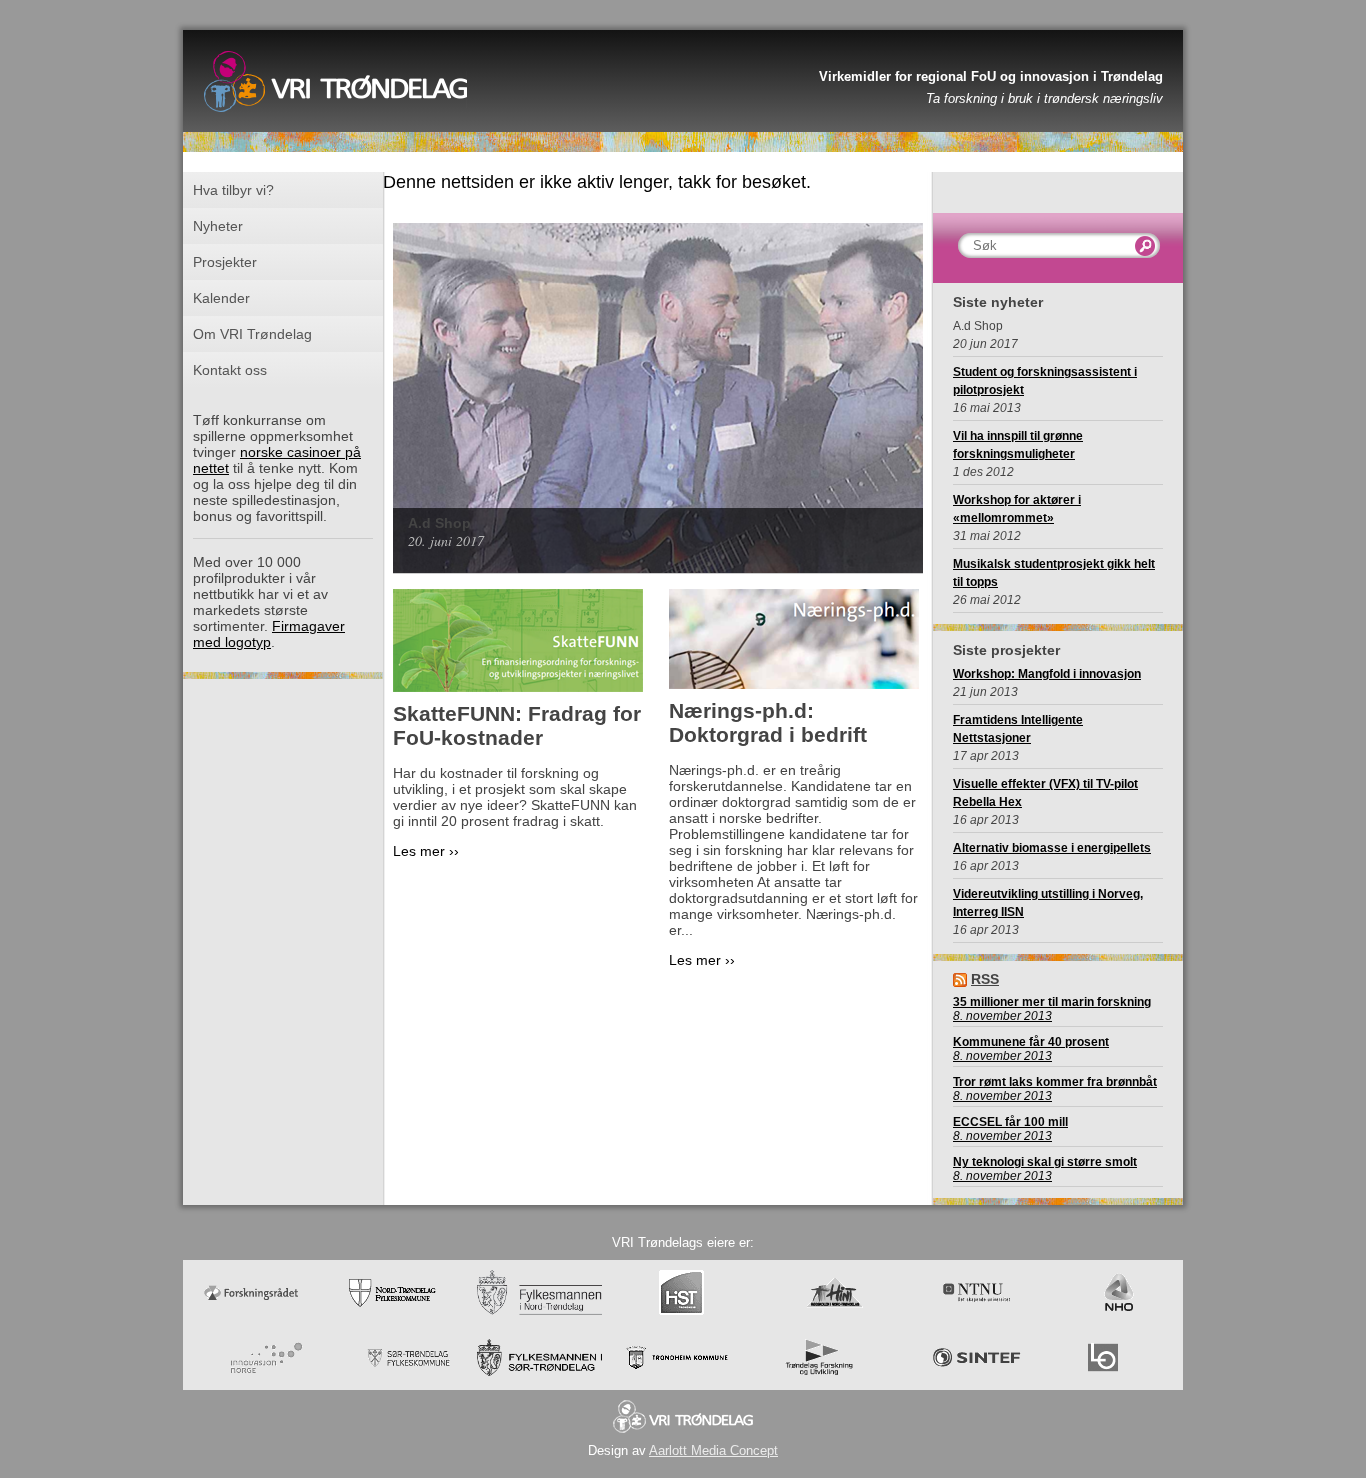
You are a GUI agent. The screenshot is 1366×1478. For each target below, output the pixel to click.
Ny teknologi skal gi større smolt (1045, 1162)
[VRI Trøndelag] (335, 125)
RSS (985, 979)
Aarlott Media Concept (713, 1450)
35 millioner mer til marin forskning (1052, 1002)
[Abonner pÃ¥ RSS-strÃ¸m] (960, 979)
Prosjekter (225, 262)
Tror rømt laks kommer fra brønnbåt (1055, 1082)
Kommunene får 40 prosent (1031, 1042)
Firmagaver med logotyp (269, 634)
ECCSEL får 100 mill (1010, 1122)
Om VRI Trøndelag (252, 334)
